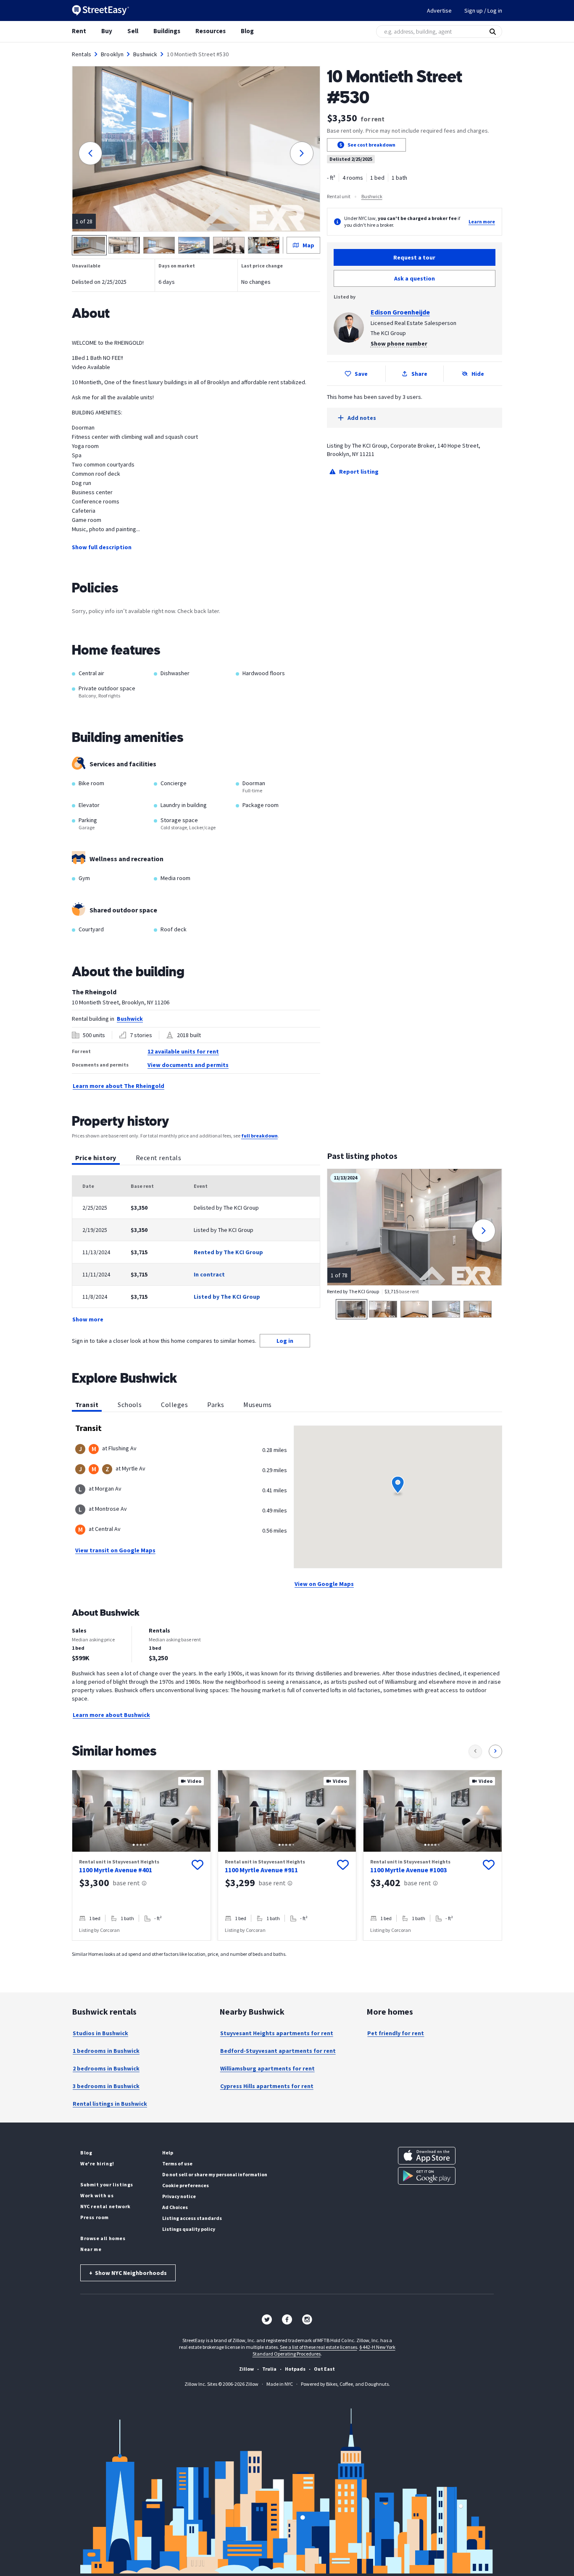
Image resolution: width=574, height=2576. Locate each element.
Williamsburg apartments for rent (267, 2068)
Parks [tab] (216, 1405)
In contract (209, 1274)
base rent (126, 1883)
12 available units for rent (183, 1051)
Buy (107, 31)
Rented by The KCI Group (228, 1252)
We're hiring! (97, 2163)
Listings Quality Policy (189, 2229)
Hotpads (295, 2369)
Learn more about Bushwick (111, 1715)
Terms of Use (177, 2163)
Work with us (97, 2195)
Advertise (439, 10)
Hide (478, 374)
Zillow (246, 2369)
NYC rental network (105, 2206)
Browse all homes (103, 2238)
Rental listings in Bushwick (110, 2104)
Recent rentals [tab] (158, 1158)
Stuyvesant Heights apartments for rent (277, 2033)
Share (419, 374)
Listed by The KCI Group (227, 1297)
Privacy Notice (179, 2196)
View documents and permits (188, 1065)
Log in (285, 1341)
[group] (141, 1855)
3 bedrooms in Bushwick (106, 2086)
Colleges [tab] (174, 1405)
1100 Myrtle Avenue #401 (116, 1870)
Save (361, 374)
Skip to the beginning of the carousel (287, 1949)
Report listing (359, 472)
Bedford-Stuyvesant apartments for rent (278, 2051)
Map (308, 245)
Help (168, 2153)
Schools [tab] (130, 1405)
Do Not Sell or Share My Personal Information (215, 2174)
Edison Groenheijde (400, 312)
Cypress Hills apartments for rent (267, 2086)
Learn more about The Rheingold (118, 1086)
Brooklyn (112, 54)
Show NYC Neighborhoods (128, 2273)
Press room (95, 2217)
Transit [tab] (87, 1405)
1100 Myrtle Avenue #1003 (408, 1870)
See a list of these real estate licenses (319, 2347)
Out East (324, 2369)
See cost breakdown (371, 145)
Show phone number (399, 343)
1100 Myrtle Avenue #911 (261, 1870)
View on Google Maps (324, 1584)
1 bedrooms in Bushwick (106, 2051)
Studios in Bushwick (100, 2033)
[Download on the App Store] (427, 2156)
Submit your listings (107, 2184)
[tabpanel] (196, 1250)
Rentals (82, 54)
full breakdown (259, 1136)
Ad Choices (175, 2207)
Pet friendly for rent (396, 2033)
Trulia (269, 2369)
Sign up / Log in (483, 10)
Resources (211, 31)
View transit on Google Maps (115, 1550)
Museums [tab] (257, 1405)
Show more (88, 1319)
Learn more (482, 221)
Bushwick (145, 54)
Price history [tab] (96, 1158)
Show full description (102, 547)
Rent (79, 31)
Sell (133, 31)
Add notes (362, 418)
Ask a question (415, 278)
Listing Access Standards (192, 2218)
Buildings (167, 31)
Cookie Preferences (186, 2185)
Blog (247, 31)
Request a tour (414, 257)
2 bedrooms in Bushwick (106, 2068)
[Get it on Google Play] (427, 2176)
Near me (91, 2249)
